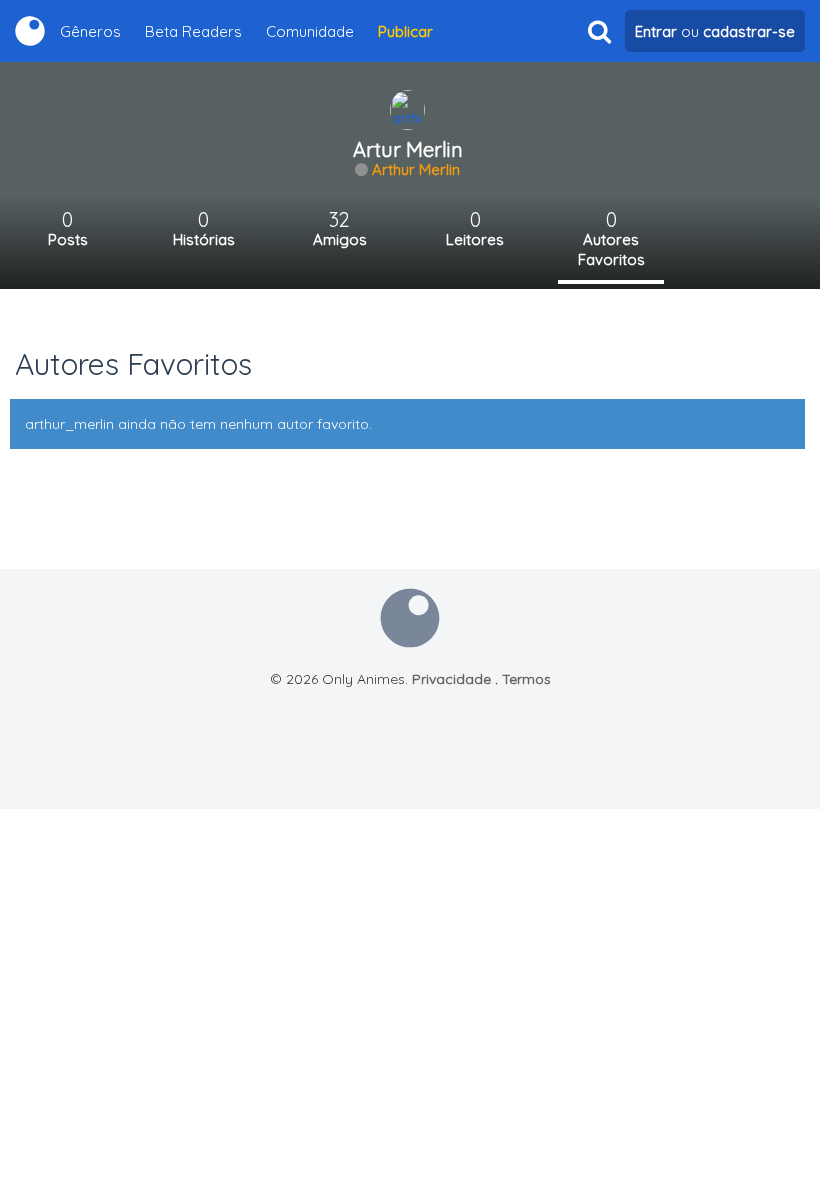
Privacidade (451, 679)
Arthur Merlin (416, 169)
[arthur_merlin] (407, 109)
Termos (526, 679)
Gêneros (90, 31)
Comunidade (310, 31)
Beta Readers (193, 31)
